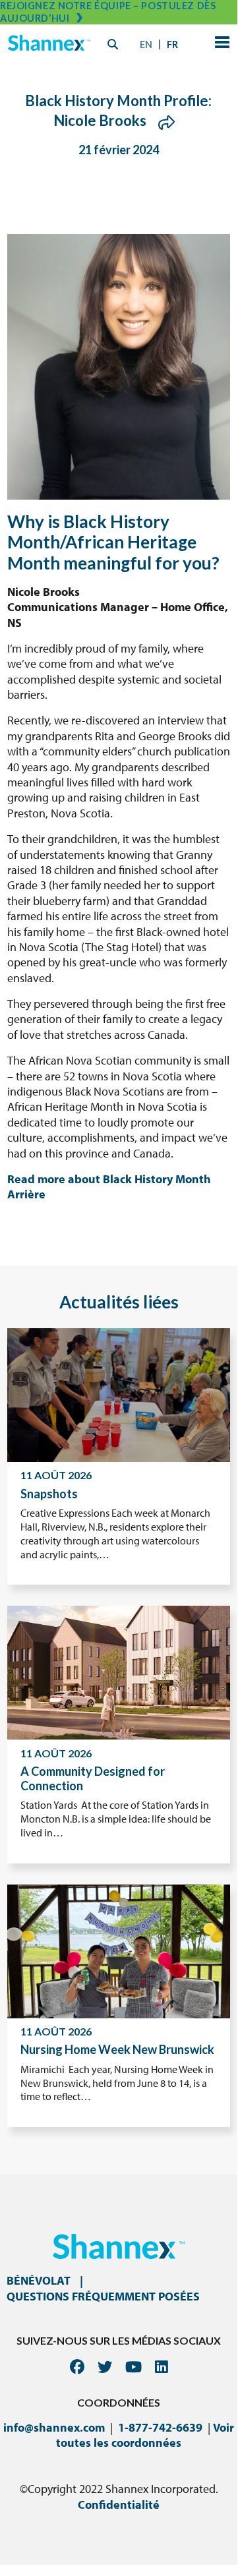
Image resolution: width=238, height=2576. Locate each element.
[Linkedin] (162, 2367)
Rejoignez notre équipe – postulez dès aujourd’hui (108, 12)
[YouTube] (134, 2367)
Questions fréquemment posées (103, 2296)
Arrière (26, 1194)
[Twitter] (105, 2367)
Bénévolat (39, 2280)
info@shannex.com (54, 2427)
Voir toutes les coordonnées (145, 2435)
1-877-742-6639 (160, 2427)
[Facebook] (77, 2367)
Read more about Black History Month (109, 1179)
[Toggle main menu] (220, 44)
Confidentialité (119, 2504)
